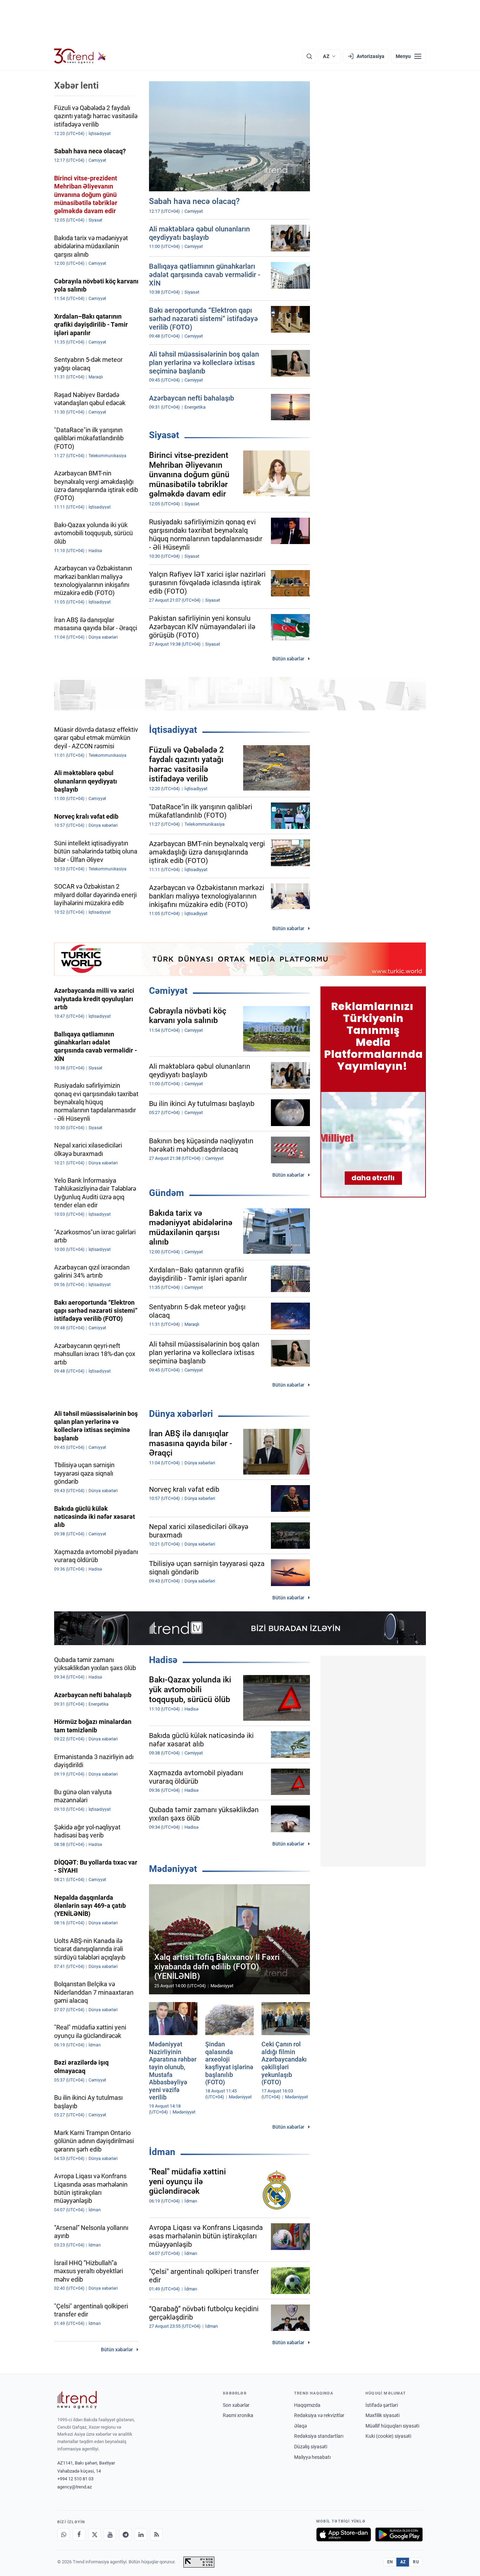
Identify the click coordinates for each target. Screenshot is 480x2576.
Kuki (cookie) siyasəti (388, 2436)
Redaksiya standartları (319, 2436)
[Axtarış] (309, 56)
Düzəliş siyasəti (311, 2447)
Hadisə (163, 1660)
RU (416, 2562)
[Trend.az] (80, 56)
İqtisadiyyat (173, 730)
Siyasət (164, 435)
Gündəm (167, 1193)
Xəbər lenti (76, 85)
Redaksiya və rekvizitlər (319, 2415)
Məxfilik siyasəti (382, 2415)
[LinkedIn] (141, 2535)
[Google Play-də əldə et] (399, 2535)
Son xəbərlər (236, 2405)
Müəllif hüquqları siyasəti (392, 2426)
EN (390, 2562)
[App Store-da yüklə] (344, 2535)
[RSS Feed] (156, 2535)
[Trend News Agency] (77, 2400)
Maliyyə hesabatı (312, 2457)
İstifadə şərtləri (382, 2405)
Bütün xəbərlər (288, 659)
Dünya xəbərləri (181, 1414)
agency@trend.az (74, 2487)
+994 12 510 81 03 (75, 2479)
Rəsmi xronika (238, 2415)
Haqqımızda (307, 2405)
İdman (162, 2152)
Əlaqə (300, 2426)
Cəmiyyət (168, 991)
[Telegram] (125, 2535)
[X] (95, 2535)
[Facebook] (79, 2535)
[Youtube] (110, 2535)
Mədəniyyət (173, 1869)
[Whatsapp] (64, 2535)
